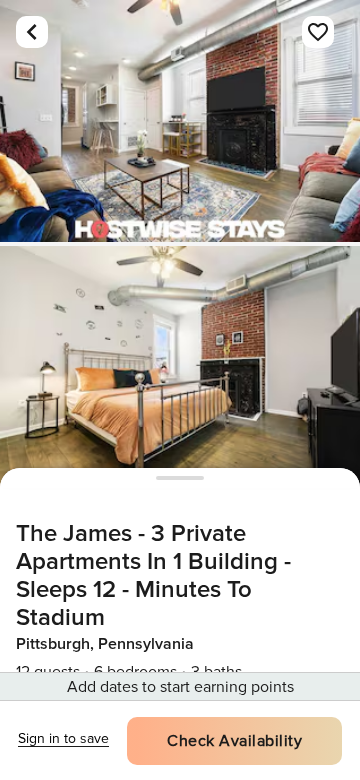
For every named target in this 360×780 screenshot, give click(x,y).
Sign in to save (63, 738)
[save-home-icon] (318, 32)
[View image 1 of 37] (180, 121)
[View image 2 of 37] (180, 367)
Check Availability (234, 741)
